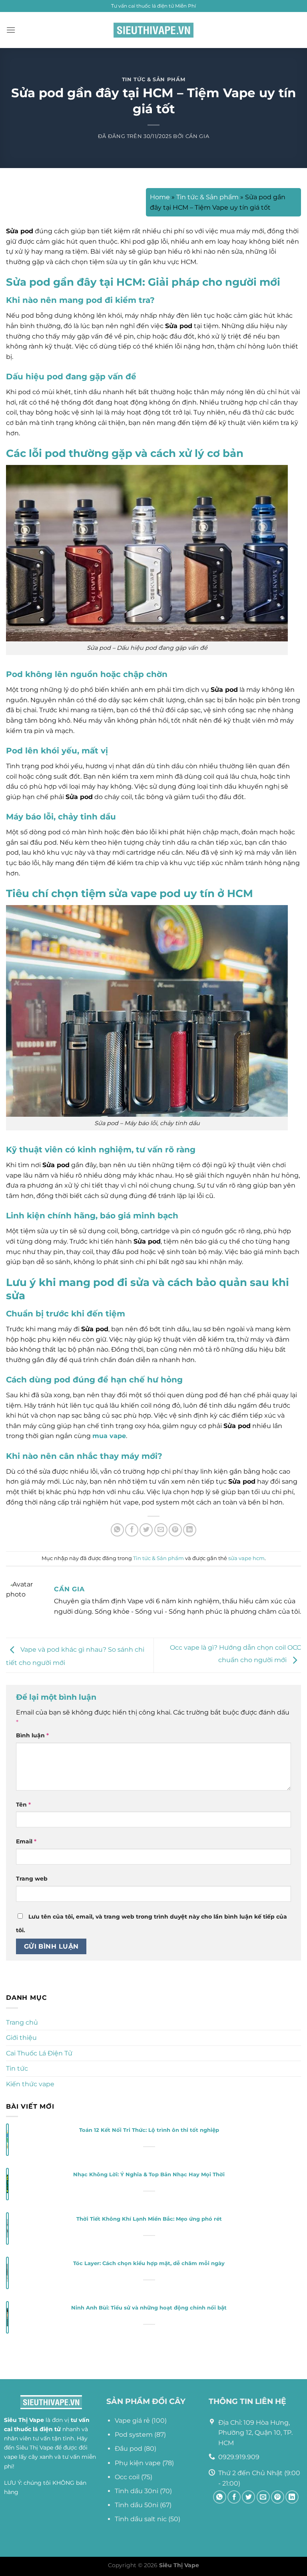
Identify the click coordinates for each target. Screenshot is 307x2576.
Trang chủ (22, 2022)
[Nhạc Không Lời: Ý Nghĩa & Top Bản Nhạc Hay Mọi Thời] (7, 2184)
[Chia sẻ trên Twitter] (146, 1530)
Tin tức (17, 2068)
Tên (23, 1805)
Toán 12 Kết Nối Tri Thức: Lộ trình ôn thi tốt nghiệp (149, 2130)
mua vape (109, 1436)
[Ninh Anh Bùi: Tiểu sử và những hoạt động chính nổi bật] (7, 2318)
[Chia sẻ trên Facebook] (132, 1530)
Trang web (32, 1879)
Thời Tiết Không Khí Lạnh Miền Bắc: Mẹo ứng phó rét (149, 2219)
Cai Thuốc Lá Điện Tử (39, 2053)
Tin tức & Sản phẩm (154, 79)
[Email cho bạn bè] (161, 1530)
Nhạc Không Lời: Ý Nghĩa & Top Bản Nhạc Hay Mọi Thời (149, 2174)
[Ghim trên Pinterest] (175, 1530)
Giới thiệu (21, 2038)
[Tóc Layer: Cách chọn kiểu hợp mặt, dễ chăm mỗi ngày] (7, 2273)
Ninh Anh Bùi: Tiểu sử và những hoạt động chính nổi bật (149, 2308)
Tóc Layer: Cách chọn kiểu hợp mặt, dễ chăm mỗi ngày (149, 2263)
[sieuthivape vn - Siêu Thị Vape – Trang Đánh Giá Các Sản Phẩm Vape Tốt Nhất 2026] (153, 30)
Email (26, 1841)
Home (160, 197)
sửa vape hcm (246, 1558)
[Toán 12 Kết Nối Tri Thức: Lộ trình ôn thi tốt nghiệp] (7, 2140)
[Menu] (11, 30)
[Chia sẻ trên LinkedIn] (190, 1530)
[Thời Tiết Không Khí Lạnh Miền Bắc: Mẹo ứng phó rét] (7, 2229)
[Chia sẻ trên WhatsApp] (117, 1530)
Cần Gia (197, 136)
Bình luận (32, 1735)
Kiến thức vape (30, 2084)
